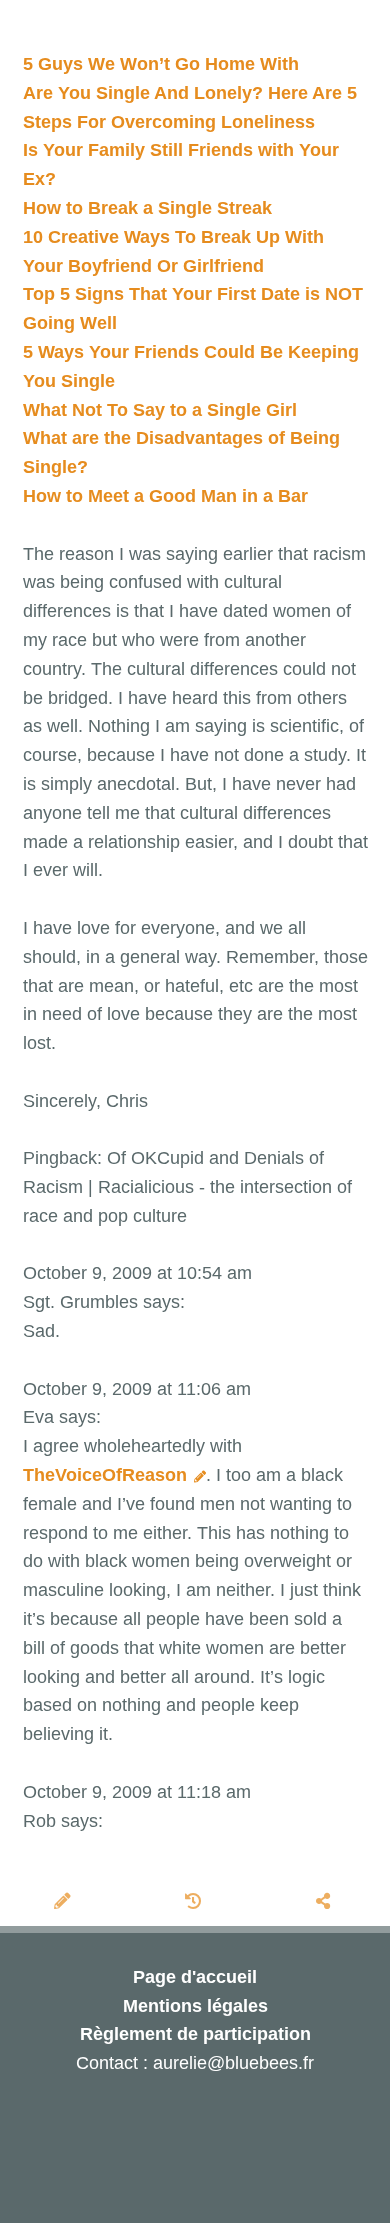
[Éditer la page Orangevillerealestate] (65, 1903)
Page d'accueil (195, 1977)
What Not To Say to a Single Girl (160, 410)
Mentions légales (195, 2006)
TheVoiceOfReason (107, 1475)
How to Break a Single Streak (147, 208)
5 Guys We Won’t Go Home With (161, 64)
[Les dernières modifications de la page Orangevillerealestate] (196, 1903)
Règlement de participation (195, 2034)
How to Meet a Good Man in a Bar (165, 496)
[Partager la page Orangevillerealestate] (325, 1903)
